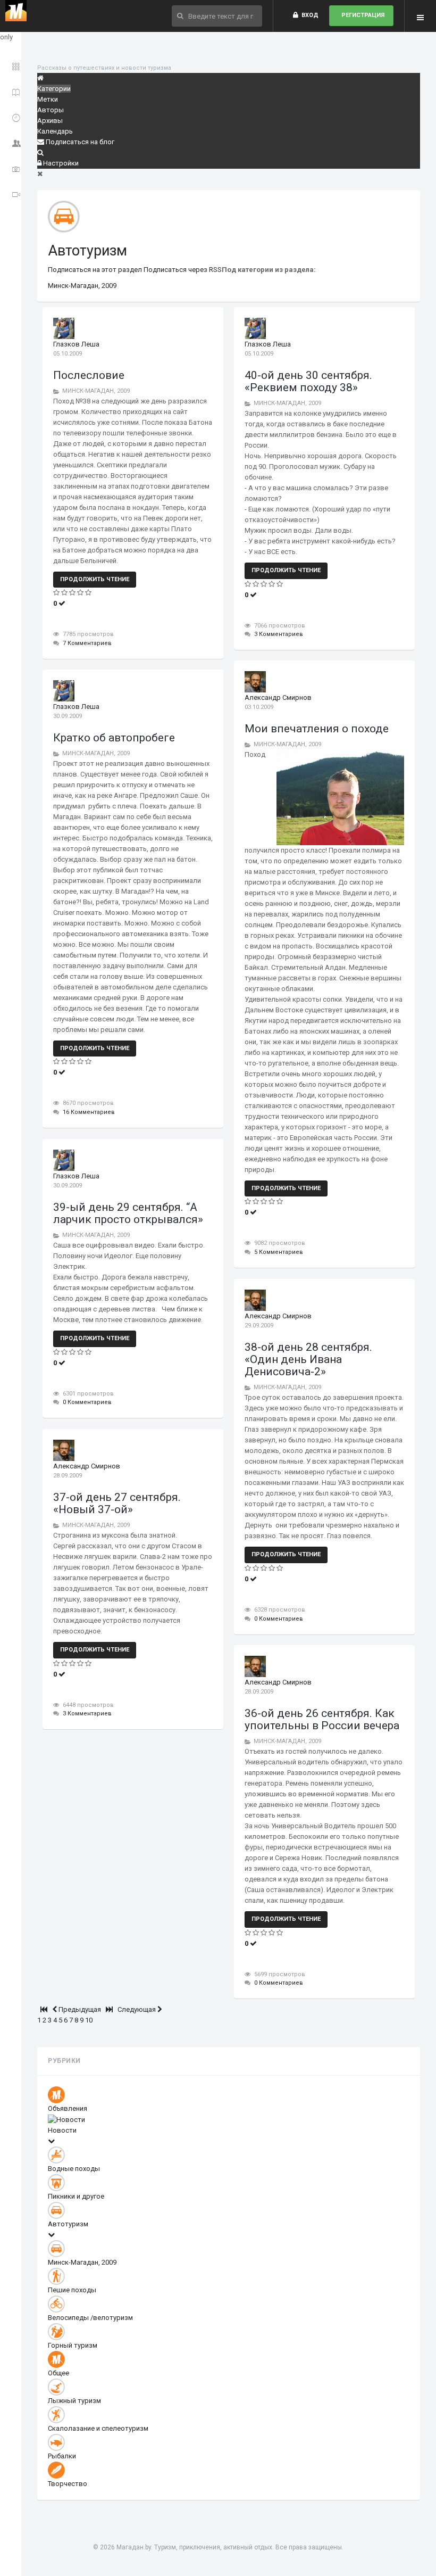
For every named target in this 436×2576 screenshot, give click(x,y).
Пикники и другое (76, 2196)
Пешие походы (72, 2290)
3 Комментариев (279, 634)
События (12, 116)
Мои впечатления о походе (317, 729)
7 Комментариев (87, 643)
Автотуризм (87, 251)
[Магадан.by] (16, 11)
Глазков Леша (76, 344)
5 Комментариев (279, 1252)
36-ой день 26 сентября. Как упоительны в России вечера (322, 1719)
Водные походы (74, 2169)
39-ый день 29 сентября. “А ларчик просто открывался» (128, 1213)
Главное (12, 65)
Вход (308, 15)
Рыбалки (62, 2456)
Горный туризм (73, 2345)
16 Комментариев (89, 1112)
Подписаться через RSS (183, 270)
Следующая (137, 2009)
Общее (58, 2373)
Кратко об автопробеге (114, 738)
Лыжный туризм (74, 2401)
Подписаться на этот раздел (96, 270)
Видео (12, 192)
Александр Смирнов (278, 697)
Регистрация (361, 15)
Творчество (68, 2484)
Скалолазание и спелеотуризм (98, 2428)
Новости (62, 2130)
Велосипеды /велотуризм (90, 2318)
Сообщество (12, 141)
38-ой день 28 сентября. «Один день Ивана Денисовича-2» (308, 1359)
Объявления (68, 2108)
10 (89, 2020)
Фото (12, 167)
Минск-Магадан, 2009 (82, 286)
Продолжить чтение (95, 579)
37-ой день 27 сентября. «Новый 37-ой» (117, 1503)
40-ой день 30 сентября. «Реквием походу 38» (308, 381)
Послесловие (89, 375)
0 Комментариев (87, 1402)
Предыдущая (80, 2009)
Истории (12, 90)
